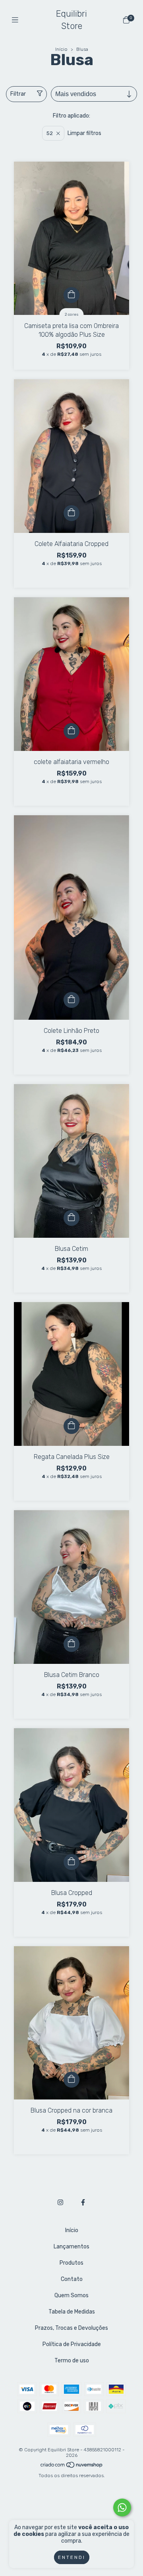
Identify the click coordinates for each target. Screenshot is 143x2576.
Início (61, 49)
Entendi (72, 2557)
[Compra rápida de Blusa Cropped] (71, 1862)
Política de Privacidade (72, 2344)
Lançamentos (71, 2247)
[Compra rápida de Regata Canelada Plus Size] (71, 1426)
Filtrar (18, 94)
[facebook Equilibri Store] (83, 2203)
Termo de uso (72, 2361)
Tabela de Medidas (72, 2312)
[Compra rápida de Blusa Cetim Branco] (71, 1644)
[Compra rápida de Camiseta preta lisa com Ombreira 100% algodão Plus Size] (71, 295)
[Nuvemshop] (72, 2467)
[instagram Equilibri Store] (60, 2203)
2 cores (72, 315)
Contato (72, 2279)
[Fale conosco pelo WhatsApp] (122, 2507)
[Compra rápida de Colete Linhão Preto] (71, 1000)
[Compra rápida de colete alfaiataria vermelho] (71, 731)
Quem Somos (71, 2295)
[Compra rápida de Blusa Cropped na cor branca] (71, 2080)
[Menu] (17, 20)
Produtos (71, 2263)
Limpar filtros (84, 133)
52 (50, 133)
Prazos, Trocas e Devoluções (71, 2328)
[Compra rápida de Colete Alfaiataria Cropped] (71, 513)
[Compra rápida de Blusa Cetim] (71, 1218)
